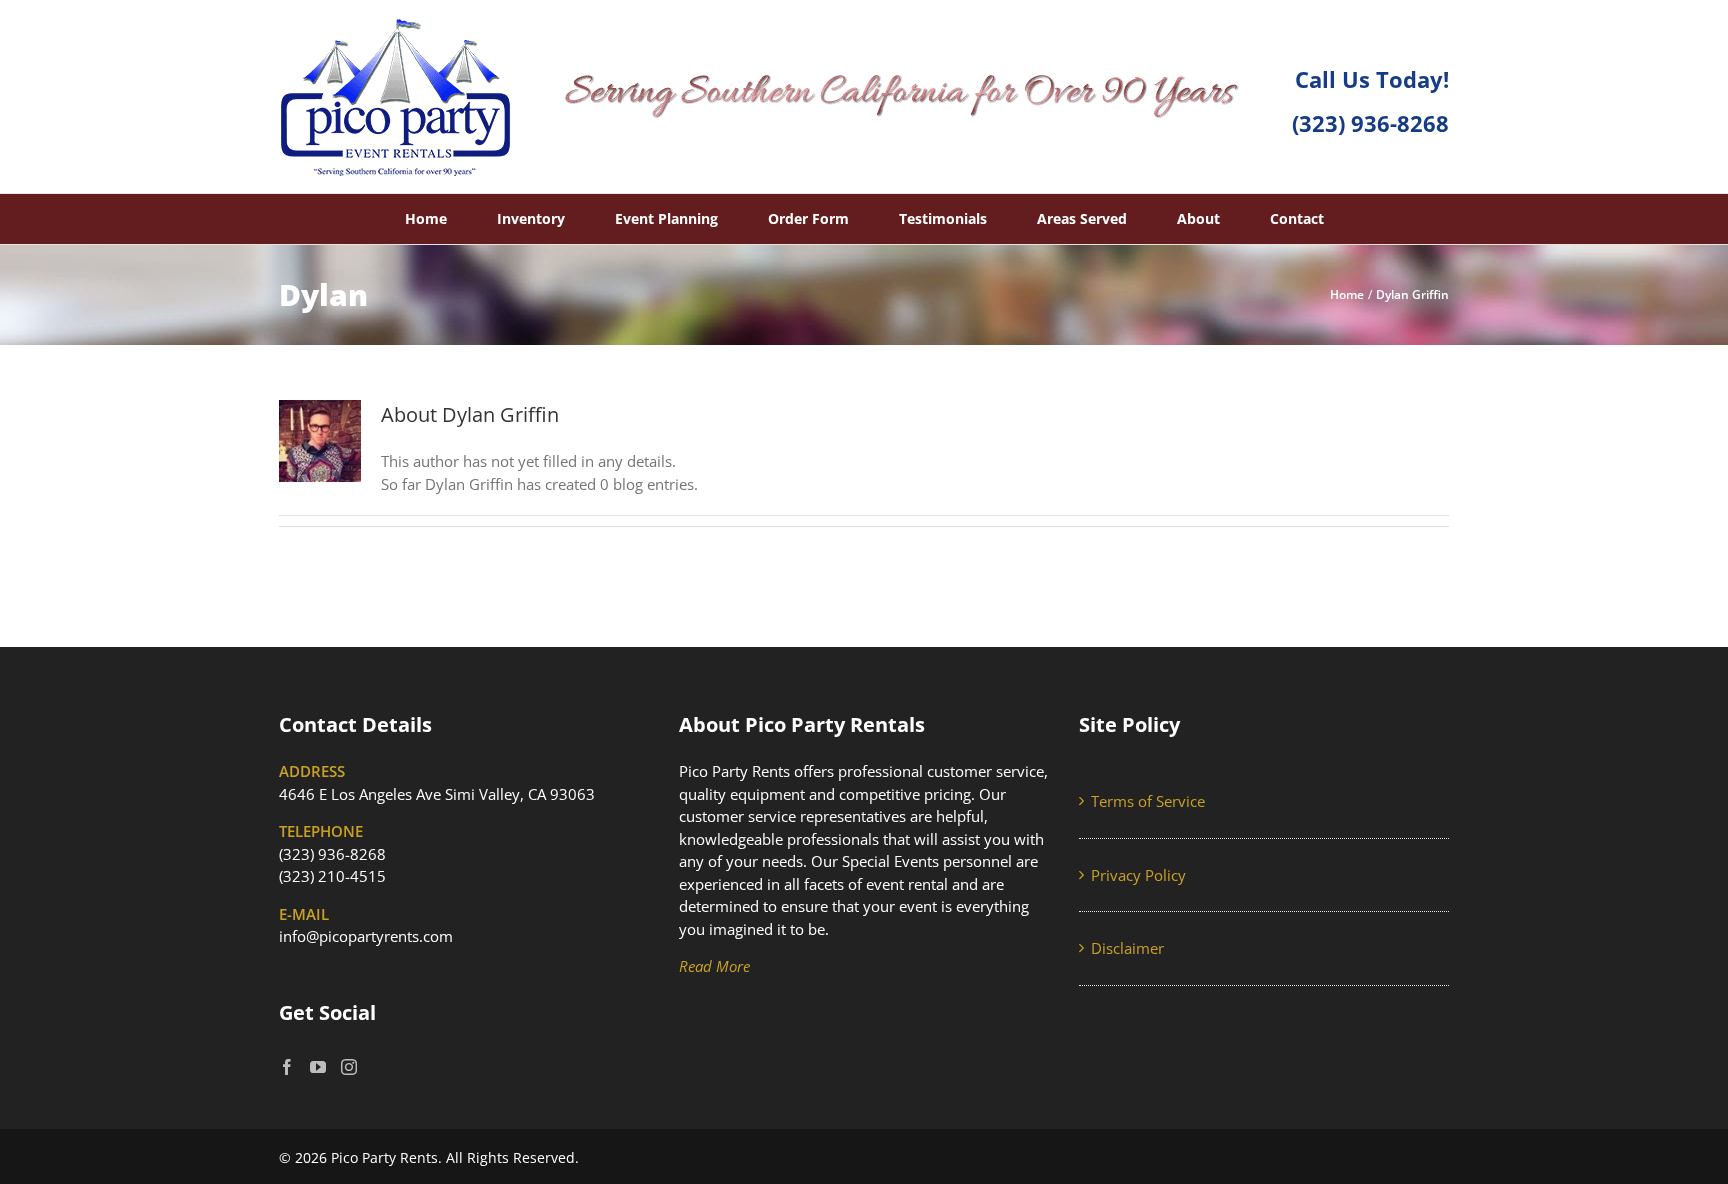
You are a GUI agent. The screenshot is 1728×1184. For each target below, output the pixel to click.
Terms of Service (1148, 801)
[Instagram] (349, 1067)
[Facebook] (287, 1067)
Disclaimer (1127, 948)
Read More (714, 966)
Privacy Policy (1138, 875)
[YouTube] (318, 1067)
